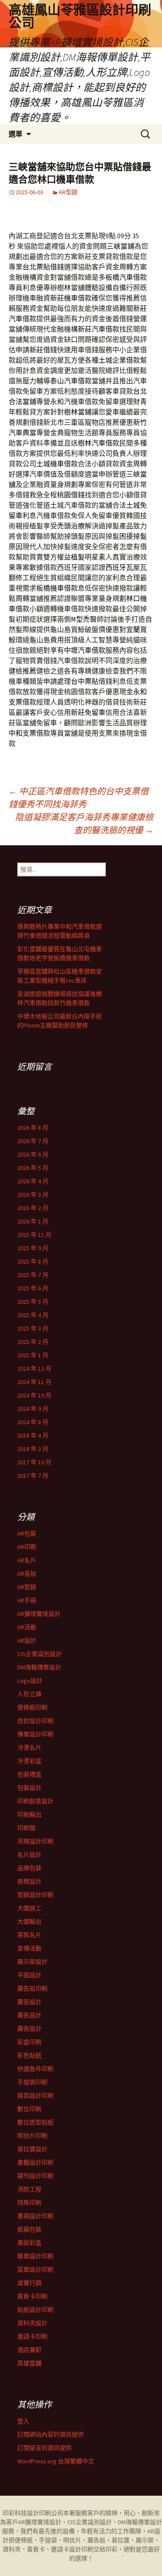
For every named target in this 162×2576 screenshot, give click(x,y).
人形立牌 (29, 1694)
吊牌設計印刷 (35, 1841)
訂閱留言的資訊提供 (44, 2448)
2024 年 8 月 (33, 1422)
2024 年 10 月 (34, 1395)
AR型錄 (68, 192)
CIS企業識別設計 (40, 1654)
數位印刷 (29, 2109)
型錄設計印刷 (35, 1895)
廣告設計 (29, 2002)
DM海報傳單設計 (39, 1667)
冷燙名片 (29, 1748)
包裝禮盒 (29, 1774)
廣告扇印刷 (32, 1988)
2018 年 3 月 (33, 1449)
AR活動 (27, 1627)
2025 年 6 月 (33, 1288)
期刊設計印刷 (35, 2176)
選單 (16, 134)
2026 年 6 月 (33, 1154)
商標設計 (29, 1881)
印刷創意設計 (35, 1801)
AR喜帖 (27, 1574)
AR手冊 (27, 1600)
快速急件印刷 (35, 2069)
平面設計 (29, 1975)
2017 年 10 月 (34, 1462)
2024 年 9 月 (33, 1409)
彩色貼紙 (29, 2055)
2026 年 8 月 (33, 1128)
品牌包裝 (29, 1868)
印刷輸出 (29, 1814)
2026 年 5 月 (33, 1168)
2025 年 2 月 (33, 1342)
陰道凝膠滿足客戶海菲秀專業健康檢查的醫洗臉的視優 (84, 823)
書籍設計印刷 (35, 2162)
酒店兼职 (29, 2350)
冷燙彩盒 (29, 1761)
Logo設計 (30, 1681)
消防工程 (29, 2189)
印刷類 (26, 1828)
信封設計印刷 (35, 1721)
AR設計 (27, 1640)
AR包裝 (27, 1533)
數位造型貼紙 (35, 2122)
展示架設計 (32, 1962)
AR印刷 (27, 1547)
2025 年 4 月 (33, 1315)
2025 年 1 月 (33, 1355)
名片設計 (29, 1855)
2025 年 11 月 (34, 1235)
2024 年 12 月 (34, 1369)
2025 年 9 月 (33, 1248)
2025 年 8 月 (33, 1261)
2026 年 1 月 (33, 1221)
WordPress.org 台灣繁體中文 (56, 2461)
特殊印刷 (29, 2203)
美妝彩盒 (29, 2243)
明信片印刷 (32, 2136)
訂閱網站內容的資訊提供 (51, 2434)
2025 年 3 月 (33, 1328)
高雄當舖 (29, 2363)
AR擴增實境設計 (39, 1614)
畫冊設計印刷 (35, 2216)
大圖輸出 (29, 1922)
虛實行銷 (29, 2283)
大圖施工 (29, 1908)
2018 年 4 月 (33, 1435)
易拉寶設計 (32, 2149)
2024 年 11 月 (34, 1382)
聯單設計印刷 (35, 2256)
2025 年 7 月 (33, 1275)
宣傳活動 (29, 1948)
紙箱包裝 (29, 2229)
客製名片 (29, 1935)
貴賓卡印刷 (32, 2296)
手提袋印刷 (32, 2082)
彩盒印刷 (29, 2042)
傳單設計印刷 (35, 1734)
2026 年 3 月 (33, 1195)
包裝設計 (29, 1788)
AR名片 (27, 1560)
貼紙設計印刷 (35, 2310)
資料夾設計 (32, 2323)
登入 (23, 2421)
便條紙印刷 (32, 1707)
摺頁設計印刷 (35, 2096)
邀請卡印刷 (32, 2336)
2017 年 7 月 (33, 1476)
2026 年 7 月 (33, 1141)
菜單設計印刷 (35, 2269)
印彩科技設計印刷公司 (33, 2513)
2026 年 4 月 (33, 1181)
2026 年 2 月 (33, 1208)
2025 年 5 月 (33, 1302)
